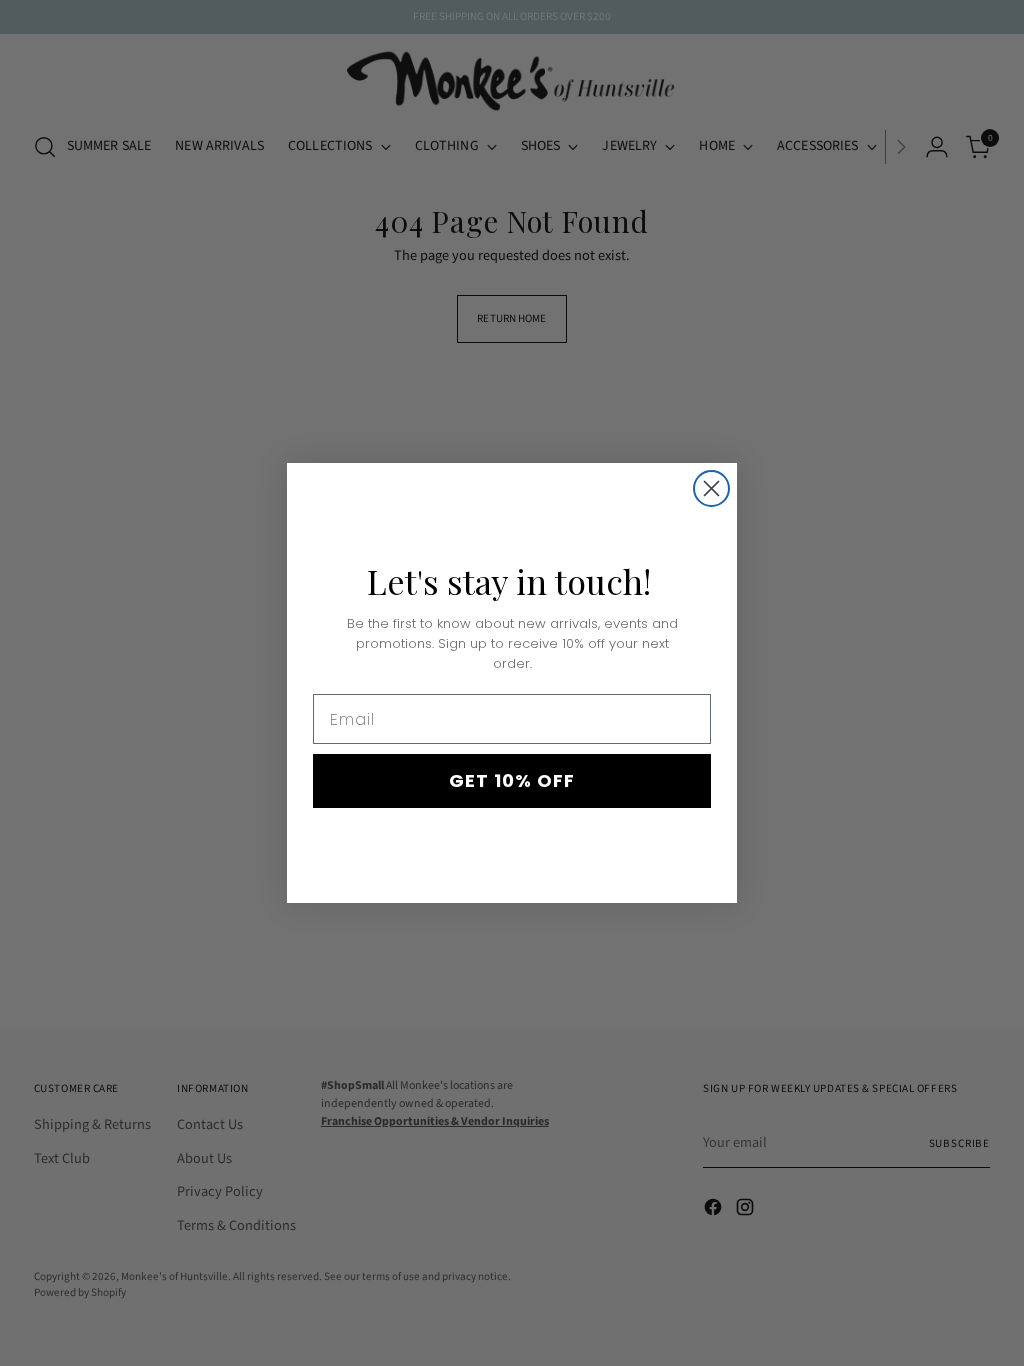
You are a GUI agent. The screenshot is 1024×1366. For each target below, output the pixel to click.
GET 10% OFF (512, 780)
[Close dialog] (711, 488)
